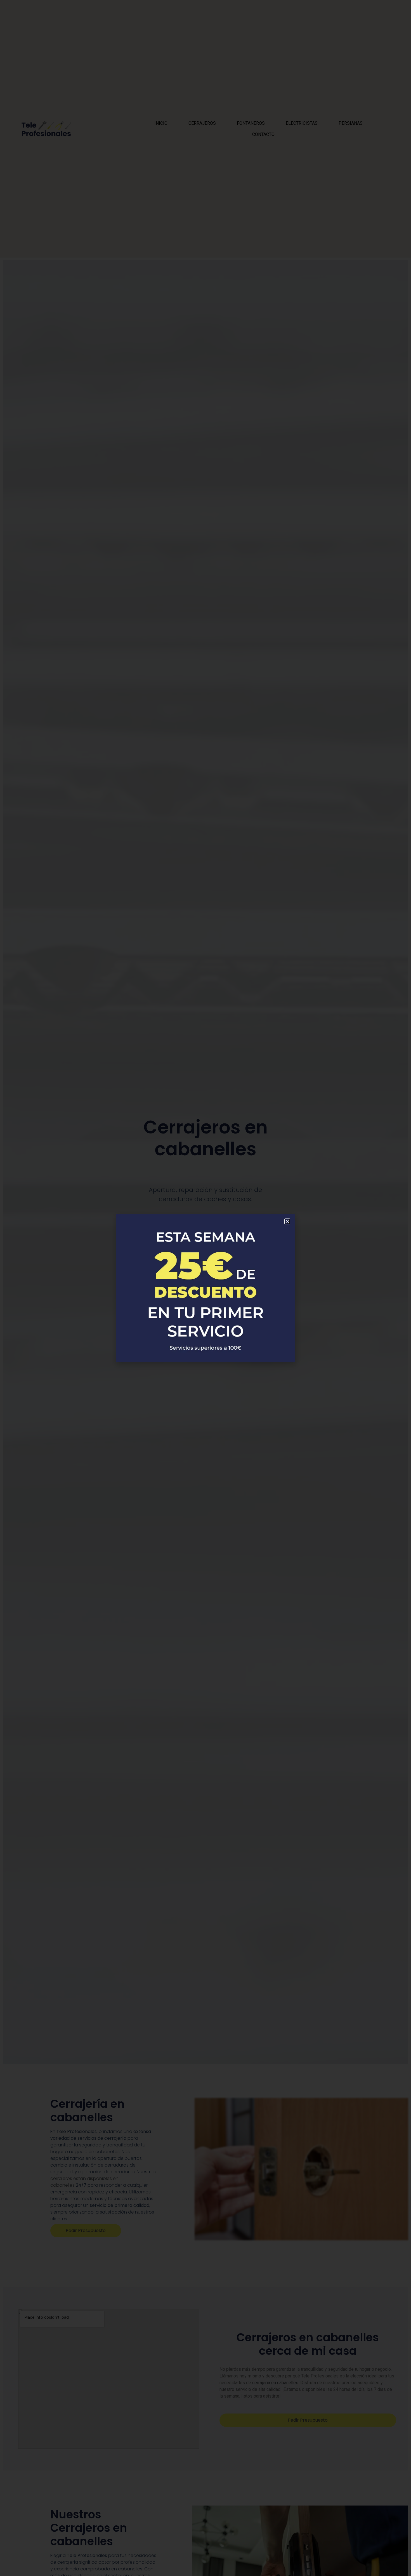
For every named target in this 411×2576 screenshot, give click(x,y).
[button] (287, 1221)
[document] (206, 1288)
